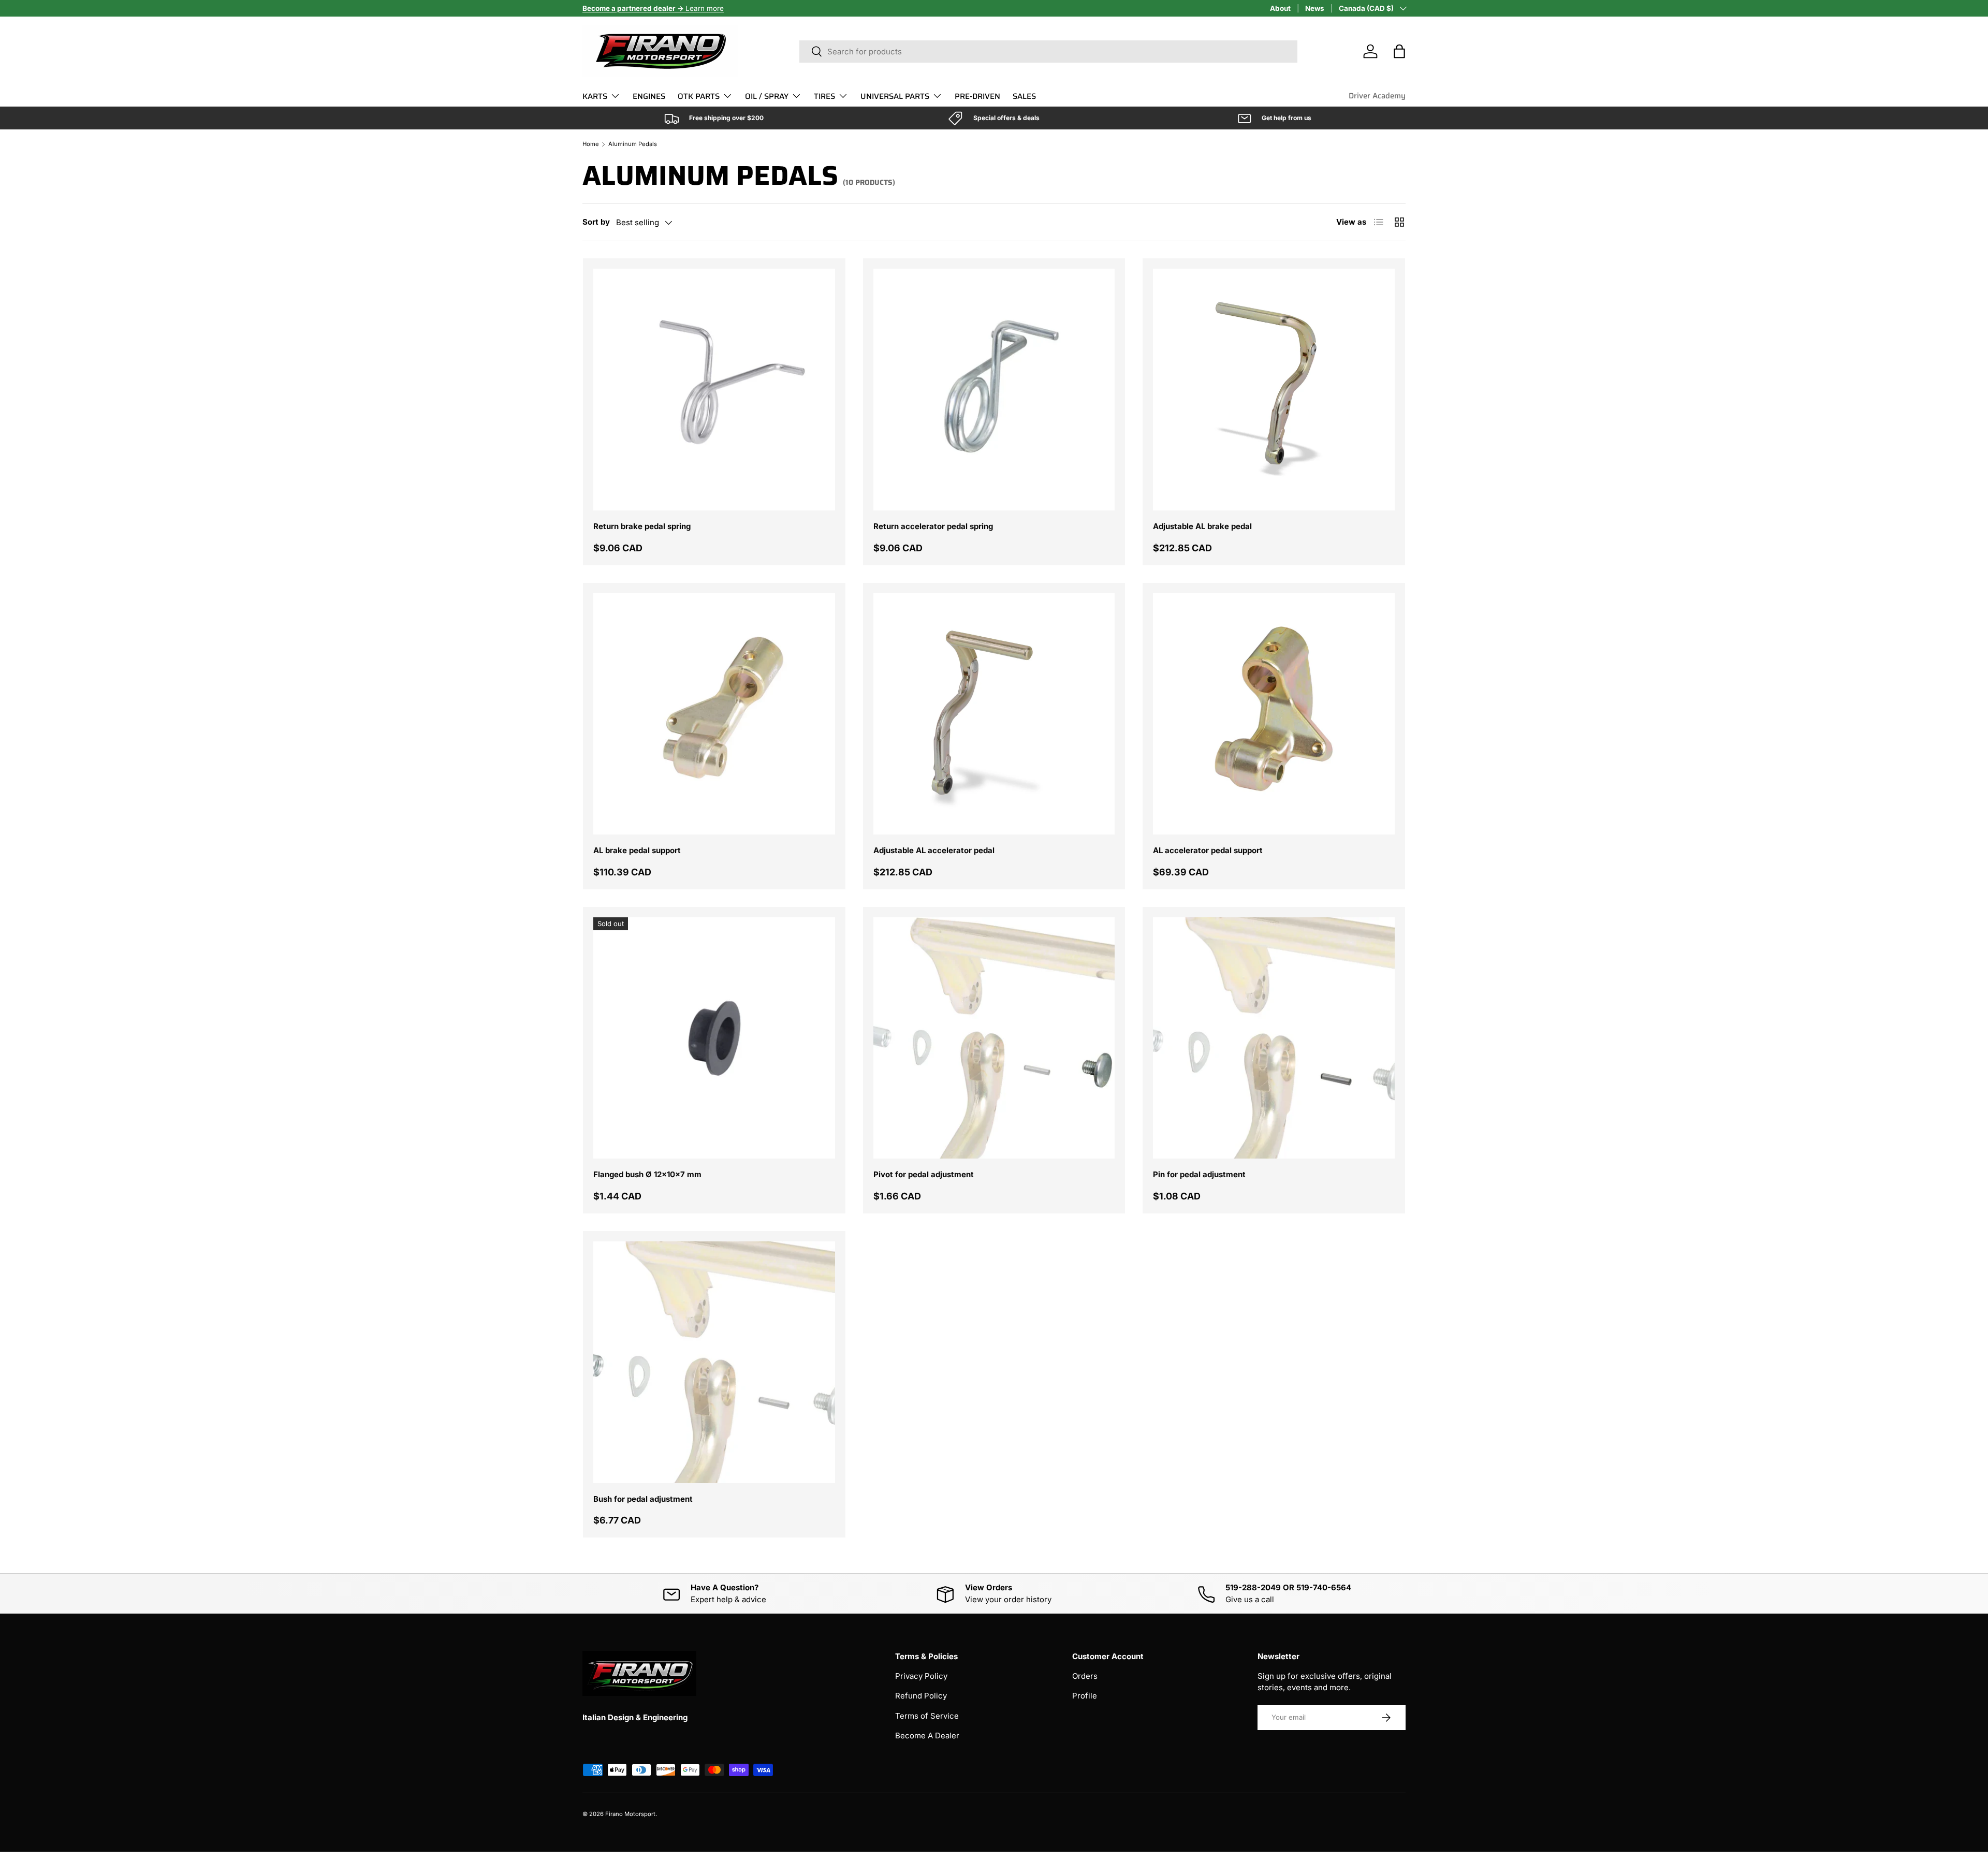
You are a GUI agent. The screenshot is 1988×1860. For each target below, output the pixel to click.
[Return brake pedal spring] (714, 390)
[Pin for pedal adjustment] (1274, 1038)
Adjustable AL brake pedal (1202, 526)
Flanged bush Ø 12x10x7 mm (647, 1174)
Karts (595, 96)
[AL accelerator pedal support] (1274, 714)
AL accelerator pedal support (1208, 850)
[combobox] (1048, 52)
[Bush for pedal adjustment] (714, 1362)
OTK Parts (699, 96)
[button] (1399, 51)
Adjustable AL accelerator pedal (934, 850)
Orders (1085, 1676)
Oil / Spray (767, 96)
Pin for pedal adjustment (1199, 1174)
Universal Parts (895, 96)
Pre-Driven (977, 96)
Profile (1085, 1696)
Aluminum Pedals (633, 144)
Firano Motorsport (630, 1814)
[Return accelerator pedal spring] (994, 390)
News (1315, 8)
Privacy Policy (921, 1676)
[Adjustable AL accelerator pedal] (994, 714)
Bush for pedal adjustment (643, 1499)
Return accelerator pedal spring (933, 526)
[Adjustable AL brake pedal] (1274, 390)
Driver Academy (1377, 96)
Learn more (653, 8)
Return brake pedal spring (642, 526)
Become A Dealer (927, 1735)
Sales (1024, 96)
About (1280, 8)
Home (591, 144)
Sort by (596, 222)
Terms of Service (927, 1716)
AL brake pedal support (637, 850)
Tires (824, 96)
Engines (649, 96)
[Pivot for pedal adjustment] (994, 1038)
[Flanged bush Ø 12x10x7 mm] (714, 1038)
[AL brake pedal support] (714, 714)
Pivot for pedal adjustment (924, 1174)
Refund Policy (921, 1696)
